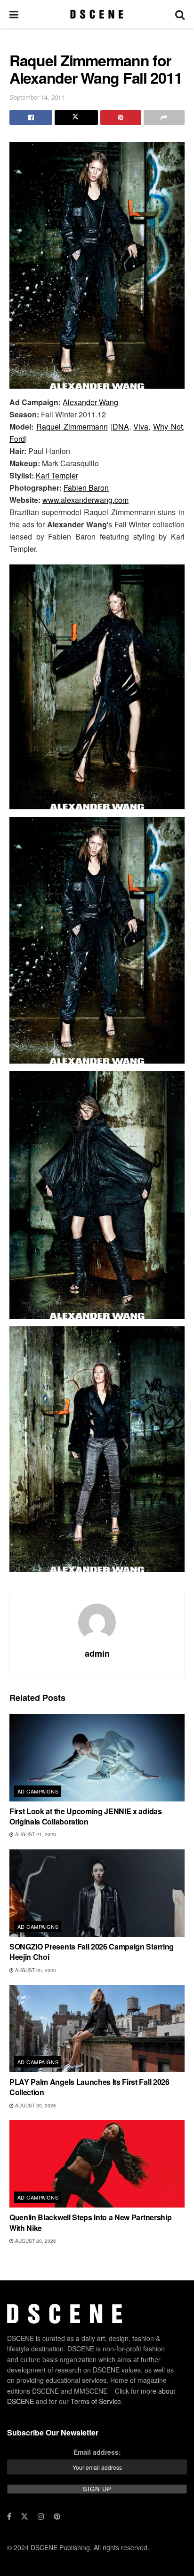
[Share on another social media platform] (164, 117)
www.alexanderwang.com (85, 500)
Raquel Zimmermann (72, 427)
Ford (17, 439)
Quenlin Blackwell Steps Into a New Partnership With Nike (90, 2222)
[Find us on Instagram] (41, 2516)
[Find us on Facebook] (9, 2516)
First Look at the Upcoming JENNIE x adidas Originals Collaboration (86, 1816)
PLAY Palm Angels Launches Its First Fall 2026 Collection (89, 2087)
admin (97, 1653)
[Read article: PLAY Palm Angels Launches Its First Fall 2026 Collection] (97, 2028)
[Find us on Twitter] (24, 2516)
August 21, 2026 (35, 1834)
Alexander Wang (90, 402)
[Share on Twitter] (76, 117)
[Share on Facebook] (31, 117)
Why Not (168, 427)
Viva (141, 427)
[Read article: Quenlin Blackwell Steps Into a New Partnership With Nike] (97, 2164)
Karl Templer (57, 475)
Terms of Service (96, 2401)
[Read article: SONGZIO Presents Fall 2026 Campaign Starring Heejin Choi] (97, 1893)
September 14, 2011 (37, 97)
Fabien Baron (86, 488)
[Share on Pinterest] (121, 117)
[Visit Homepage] (97, 14)
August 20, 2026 (35, 1970)
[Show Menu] (14, 14)
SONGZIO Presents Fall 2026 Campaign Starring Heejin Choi (92, 1952)
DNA (121, 427)
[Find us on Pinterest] (57, 2516)
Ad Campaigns (38, 1791)
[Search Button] (180, 14)
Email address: (97, 2452)
